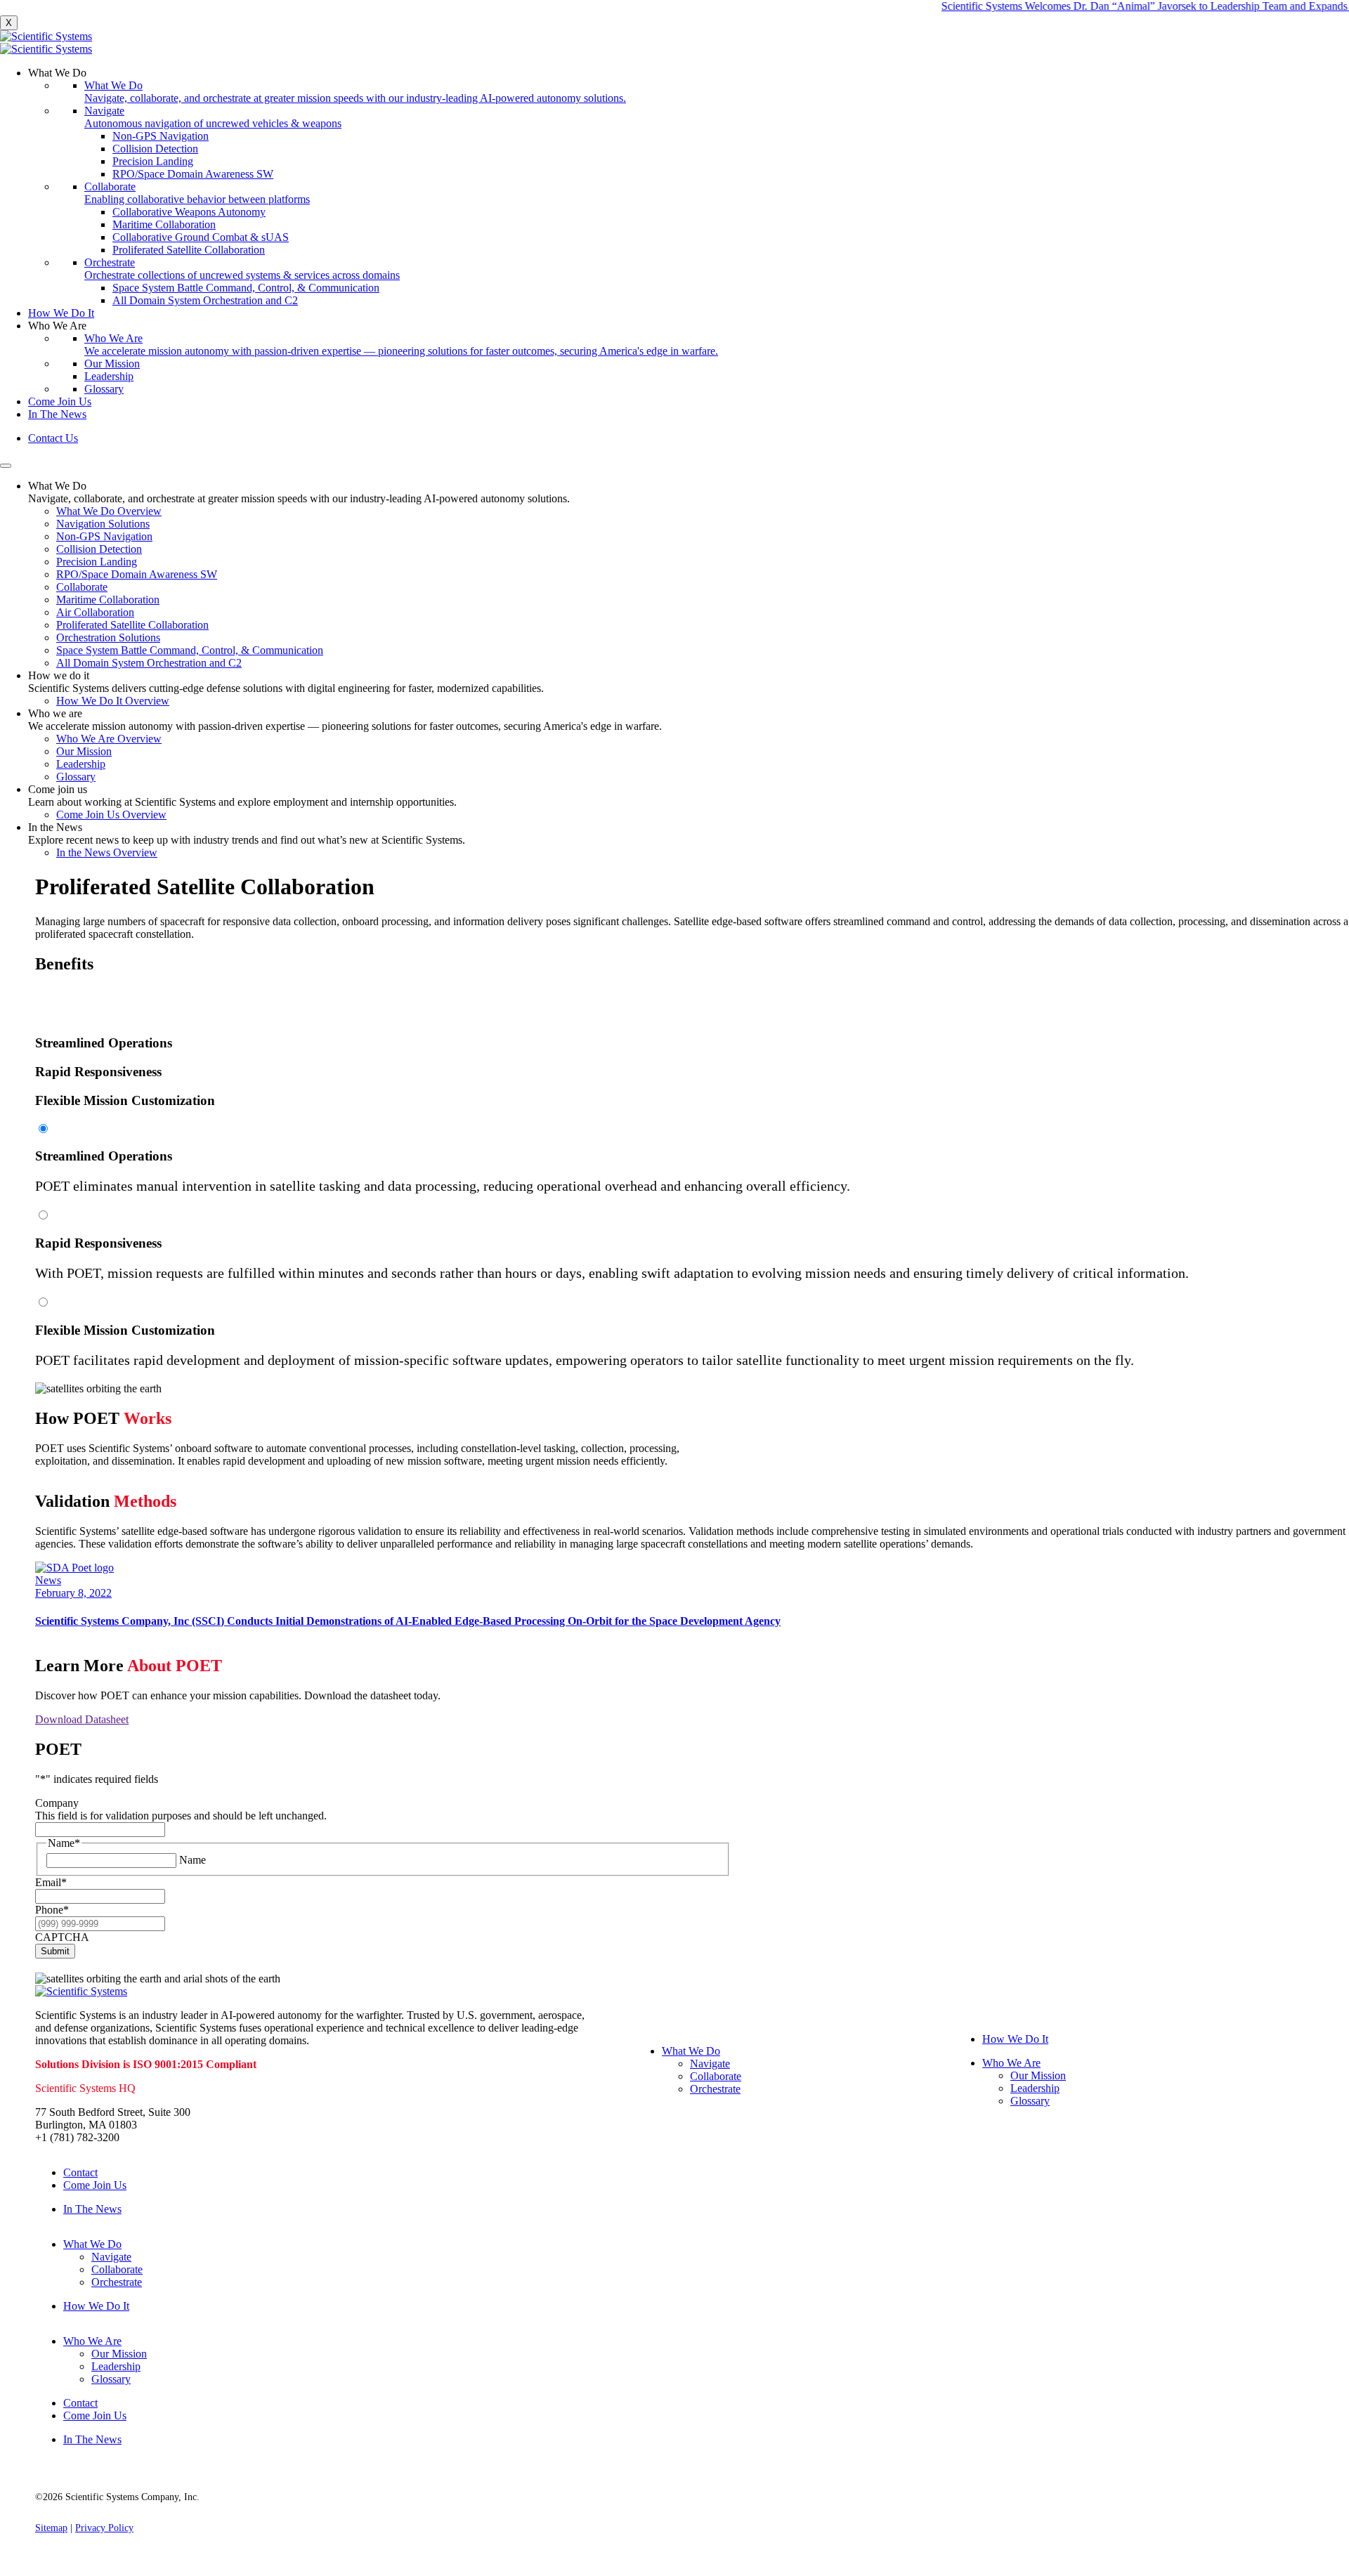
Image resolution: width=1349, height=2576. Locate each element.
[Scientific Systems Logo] (674, 43)
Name (193, 1860)
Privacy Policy (104, 2528)
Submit (55, 1951)
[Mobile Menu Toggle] (6, 466)
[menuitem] (689, 187)
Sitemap (51, 2528)
